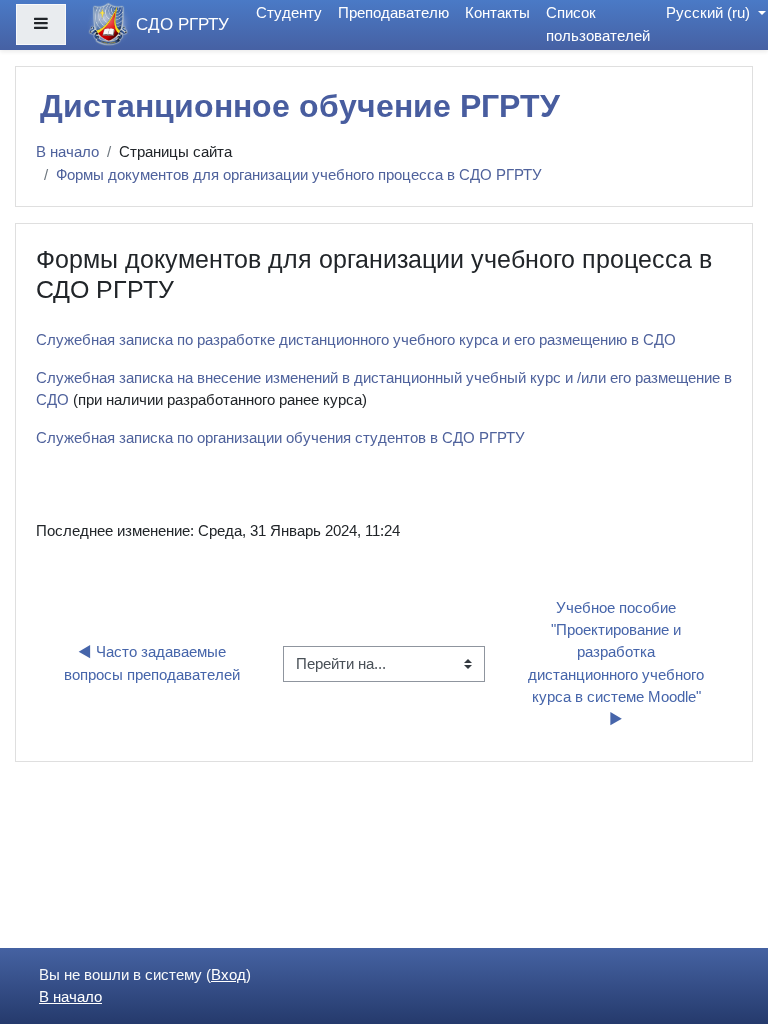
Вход (228, 975)
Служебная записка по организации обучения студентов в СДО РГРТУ (280, 438)
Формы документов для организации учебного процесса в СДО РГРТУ (299, 175)
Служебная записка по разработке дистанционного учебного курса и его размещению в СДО (356, 340)
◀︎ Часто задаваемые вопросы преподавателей (152, 663)
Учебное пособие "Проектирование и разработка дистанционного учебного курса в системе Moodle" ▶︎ (618, 663)
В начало (67, 152)
